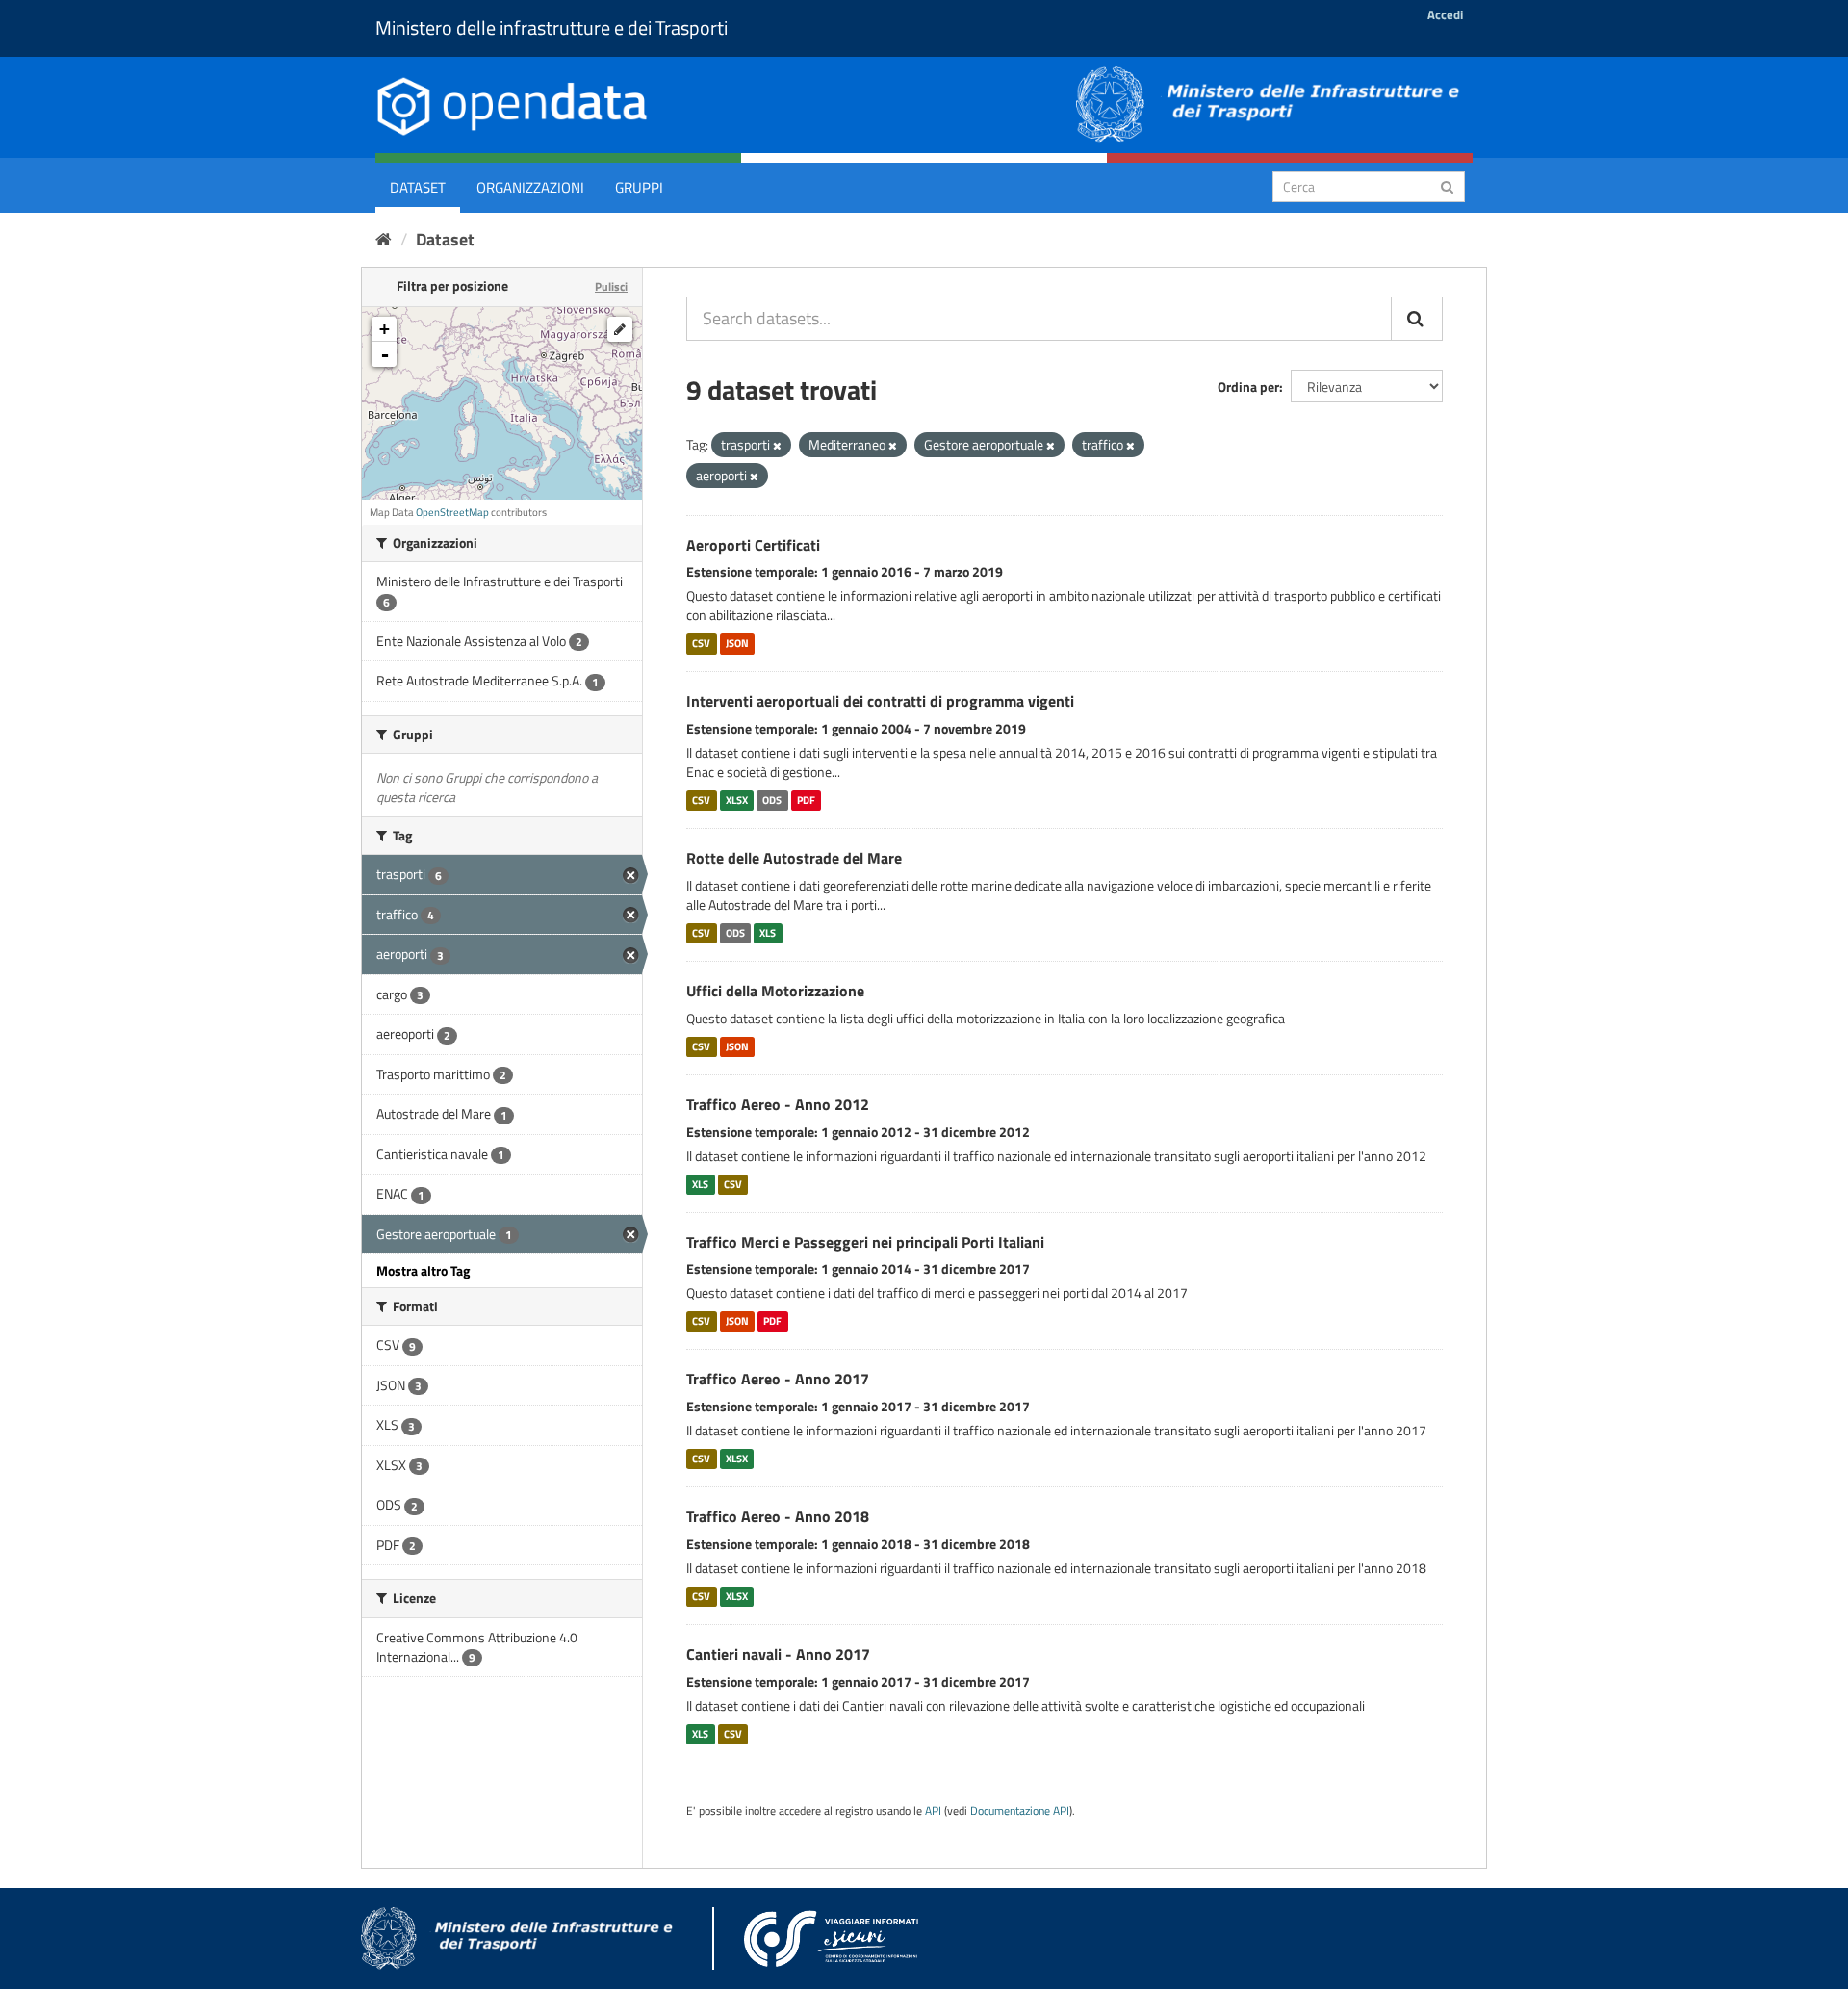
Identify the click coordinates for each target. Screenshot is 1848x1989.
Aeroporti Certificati (753, 545)
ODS (772, 800)
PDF (806, 800)
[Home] (384, 239)
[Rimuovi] (777, 446)
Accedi (1445, 14)
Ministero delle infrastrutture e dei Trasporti (552, 27)
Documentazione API (1020, 1811)
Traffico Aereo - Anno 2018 (778, 1516)
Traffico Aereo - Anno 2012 (778, 1104)
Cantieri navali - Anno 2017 (778, 1654)
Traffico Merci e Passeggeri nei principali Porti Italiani (865, 1242)
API (933, 1811)
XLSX (737, 800)
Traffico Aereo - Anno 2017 (778, 1379)
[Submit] (1447, 185)
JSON (737, 643)
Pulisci (611, 286)
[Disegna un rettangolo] (620, 329)
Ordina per (1248, 387)
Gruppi (639, 187)
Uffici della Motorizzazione (775, 991)
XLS (768, 933)
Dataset (418, 187)
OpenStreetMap (452, 512)
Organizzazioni (530, 187)
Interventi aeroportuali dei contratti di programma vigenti (880, 701)
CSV (701, 643)
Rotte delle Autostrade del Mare (794, 858)
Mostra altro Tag (423, 1270)
